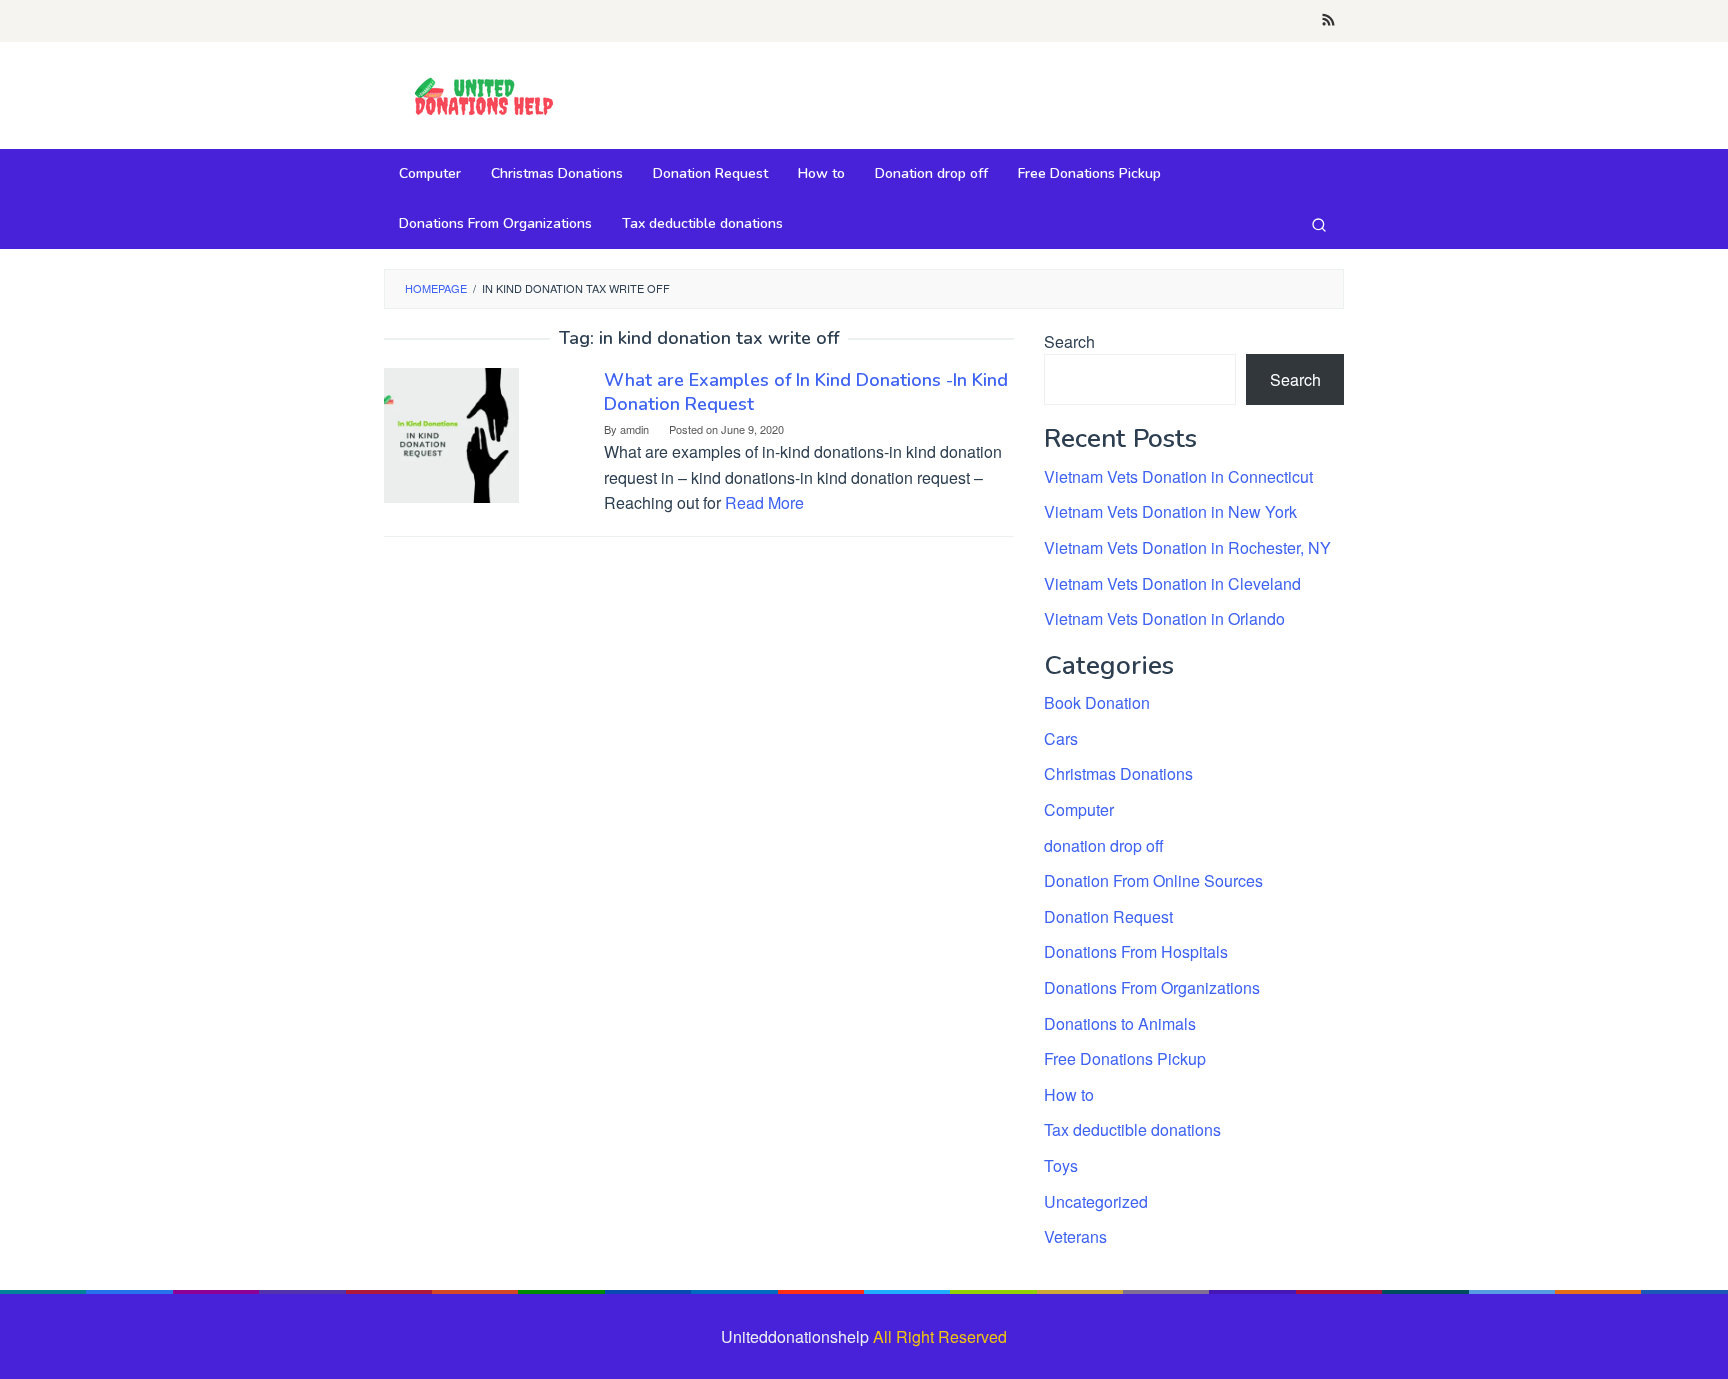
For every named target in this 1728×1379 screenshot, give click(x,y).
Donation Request (1108, 916)
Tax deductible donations (1132, 1129)
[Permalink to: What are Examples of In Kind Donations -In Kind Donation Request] (451, 433)
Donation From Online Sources (1153, 880)
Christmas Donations (1118, 773)
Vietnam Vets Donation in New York (1170, 511)
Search (1069, 341)
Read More (764, 502)
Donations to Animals (1120, 1023)
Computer (1079, 809)
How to (1069, 1094)
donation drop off (1104, 845)
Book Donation (1097, 702)
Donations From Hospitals (1136, 951)
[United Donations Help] (484, 97)
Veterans (1075, 1236)
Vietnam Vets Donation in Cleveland (1172, 583)
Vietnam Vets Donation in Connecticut (1178, 476)
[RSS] (1328, 21)
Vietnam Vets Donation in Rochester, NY (1187, 547)
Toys (1061, 1165)
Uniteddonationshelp (795, 1336)
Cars (1061, 738)
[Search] (1319, 224)
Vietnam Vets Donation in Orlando (1164, 618)
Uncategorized (1096, 1201)
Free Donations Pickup (1125, 1058)
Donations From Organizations (1152, 987)
